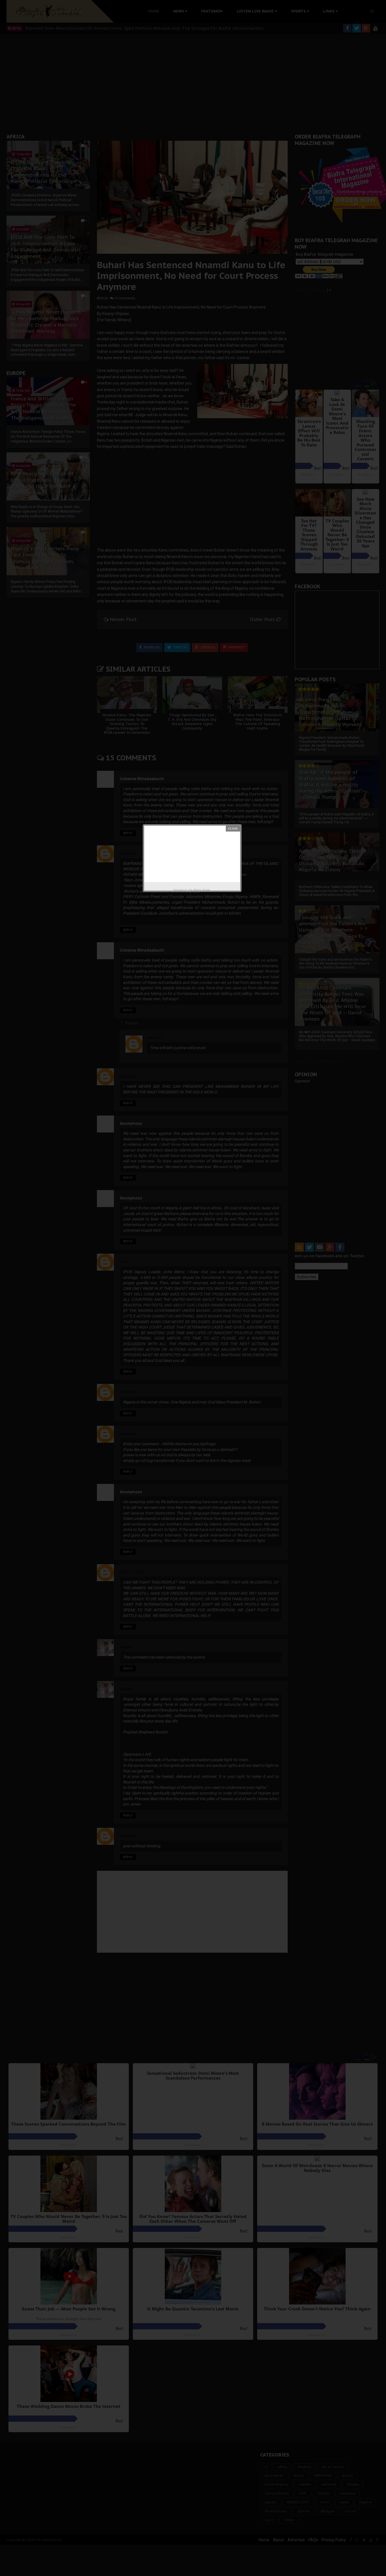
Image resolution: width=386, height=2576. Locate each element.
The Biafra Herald (199, 890)
